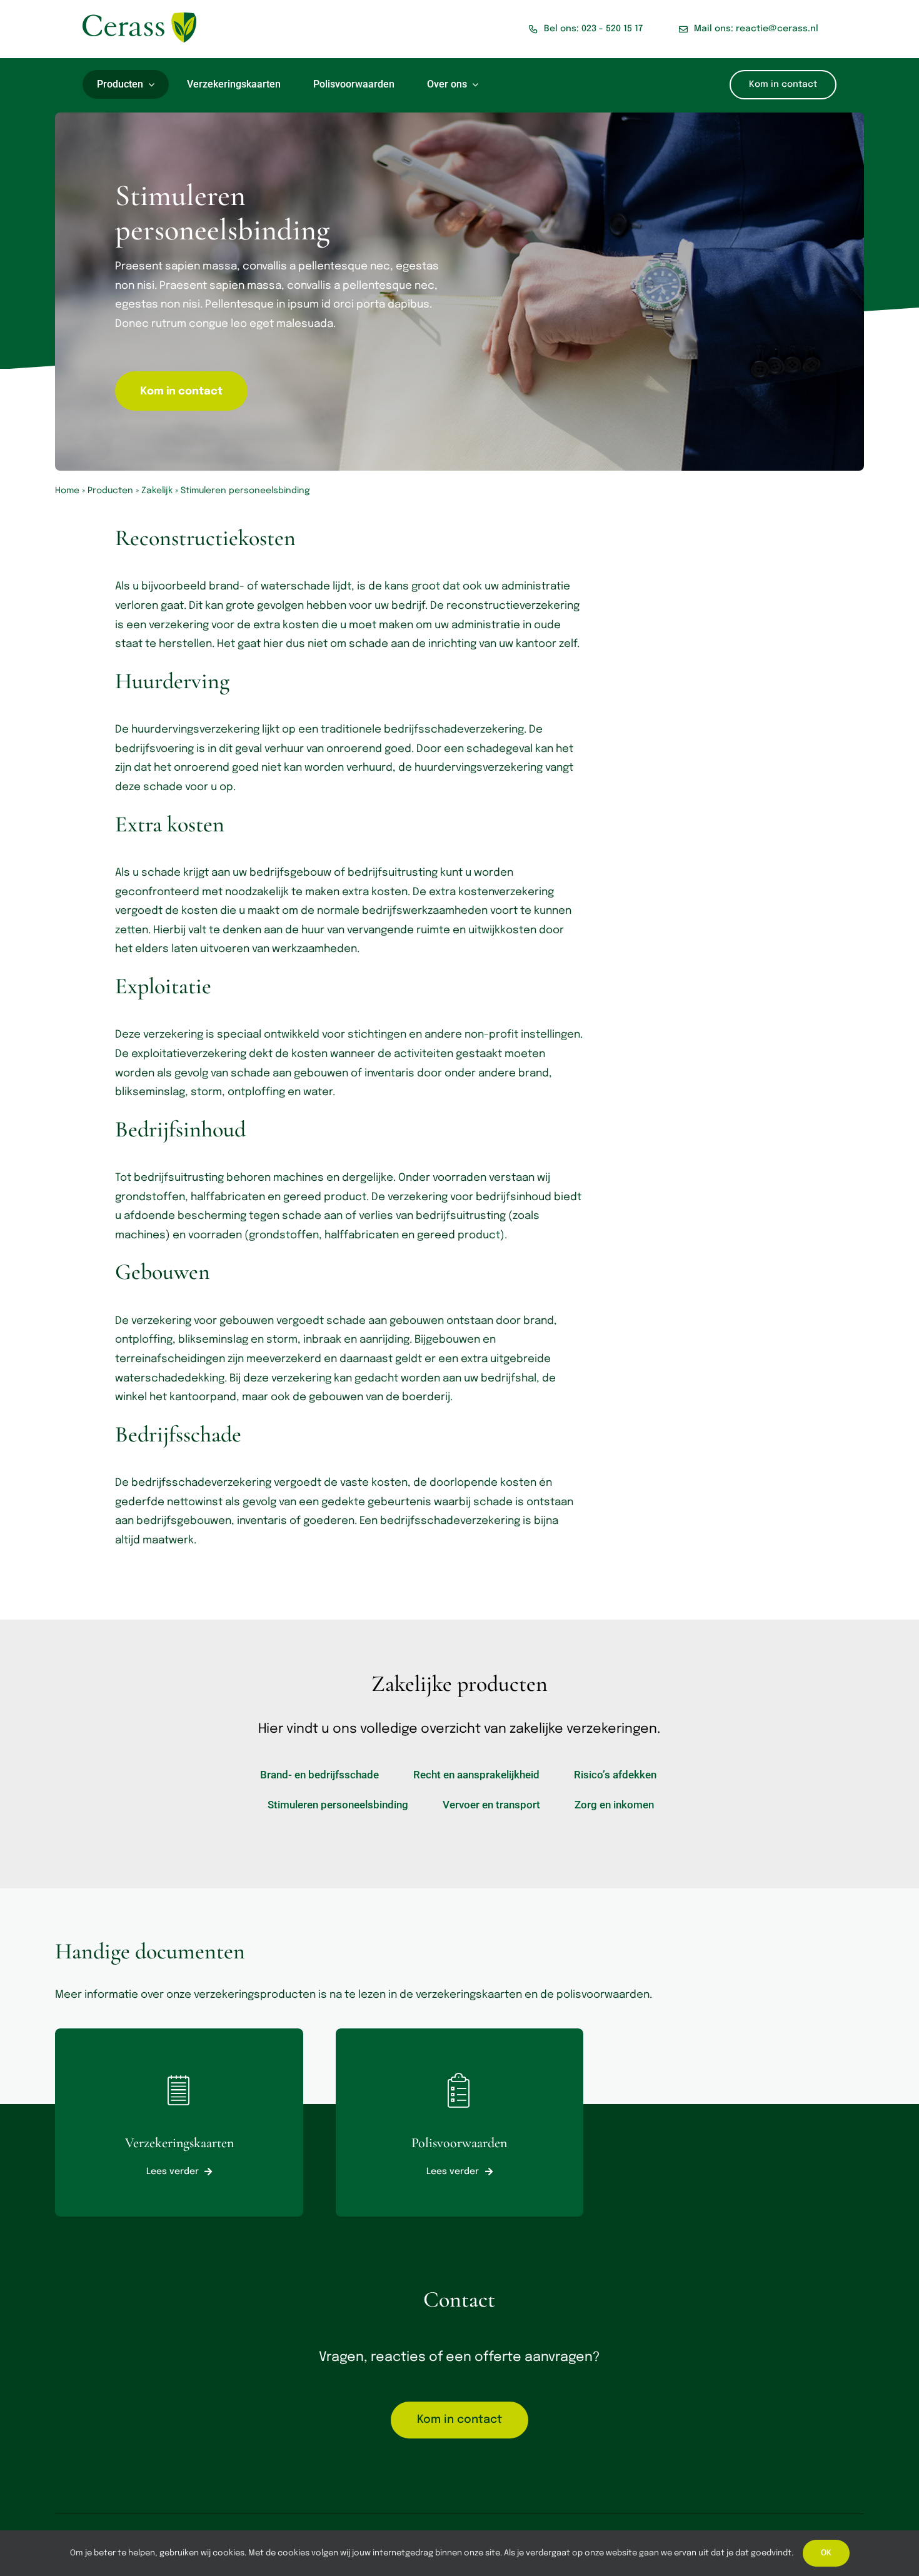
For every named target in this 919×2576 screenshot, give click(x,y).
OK (826, 2553)
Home (67, 491)
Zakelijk (157, 491)
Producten (110, 491)
